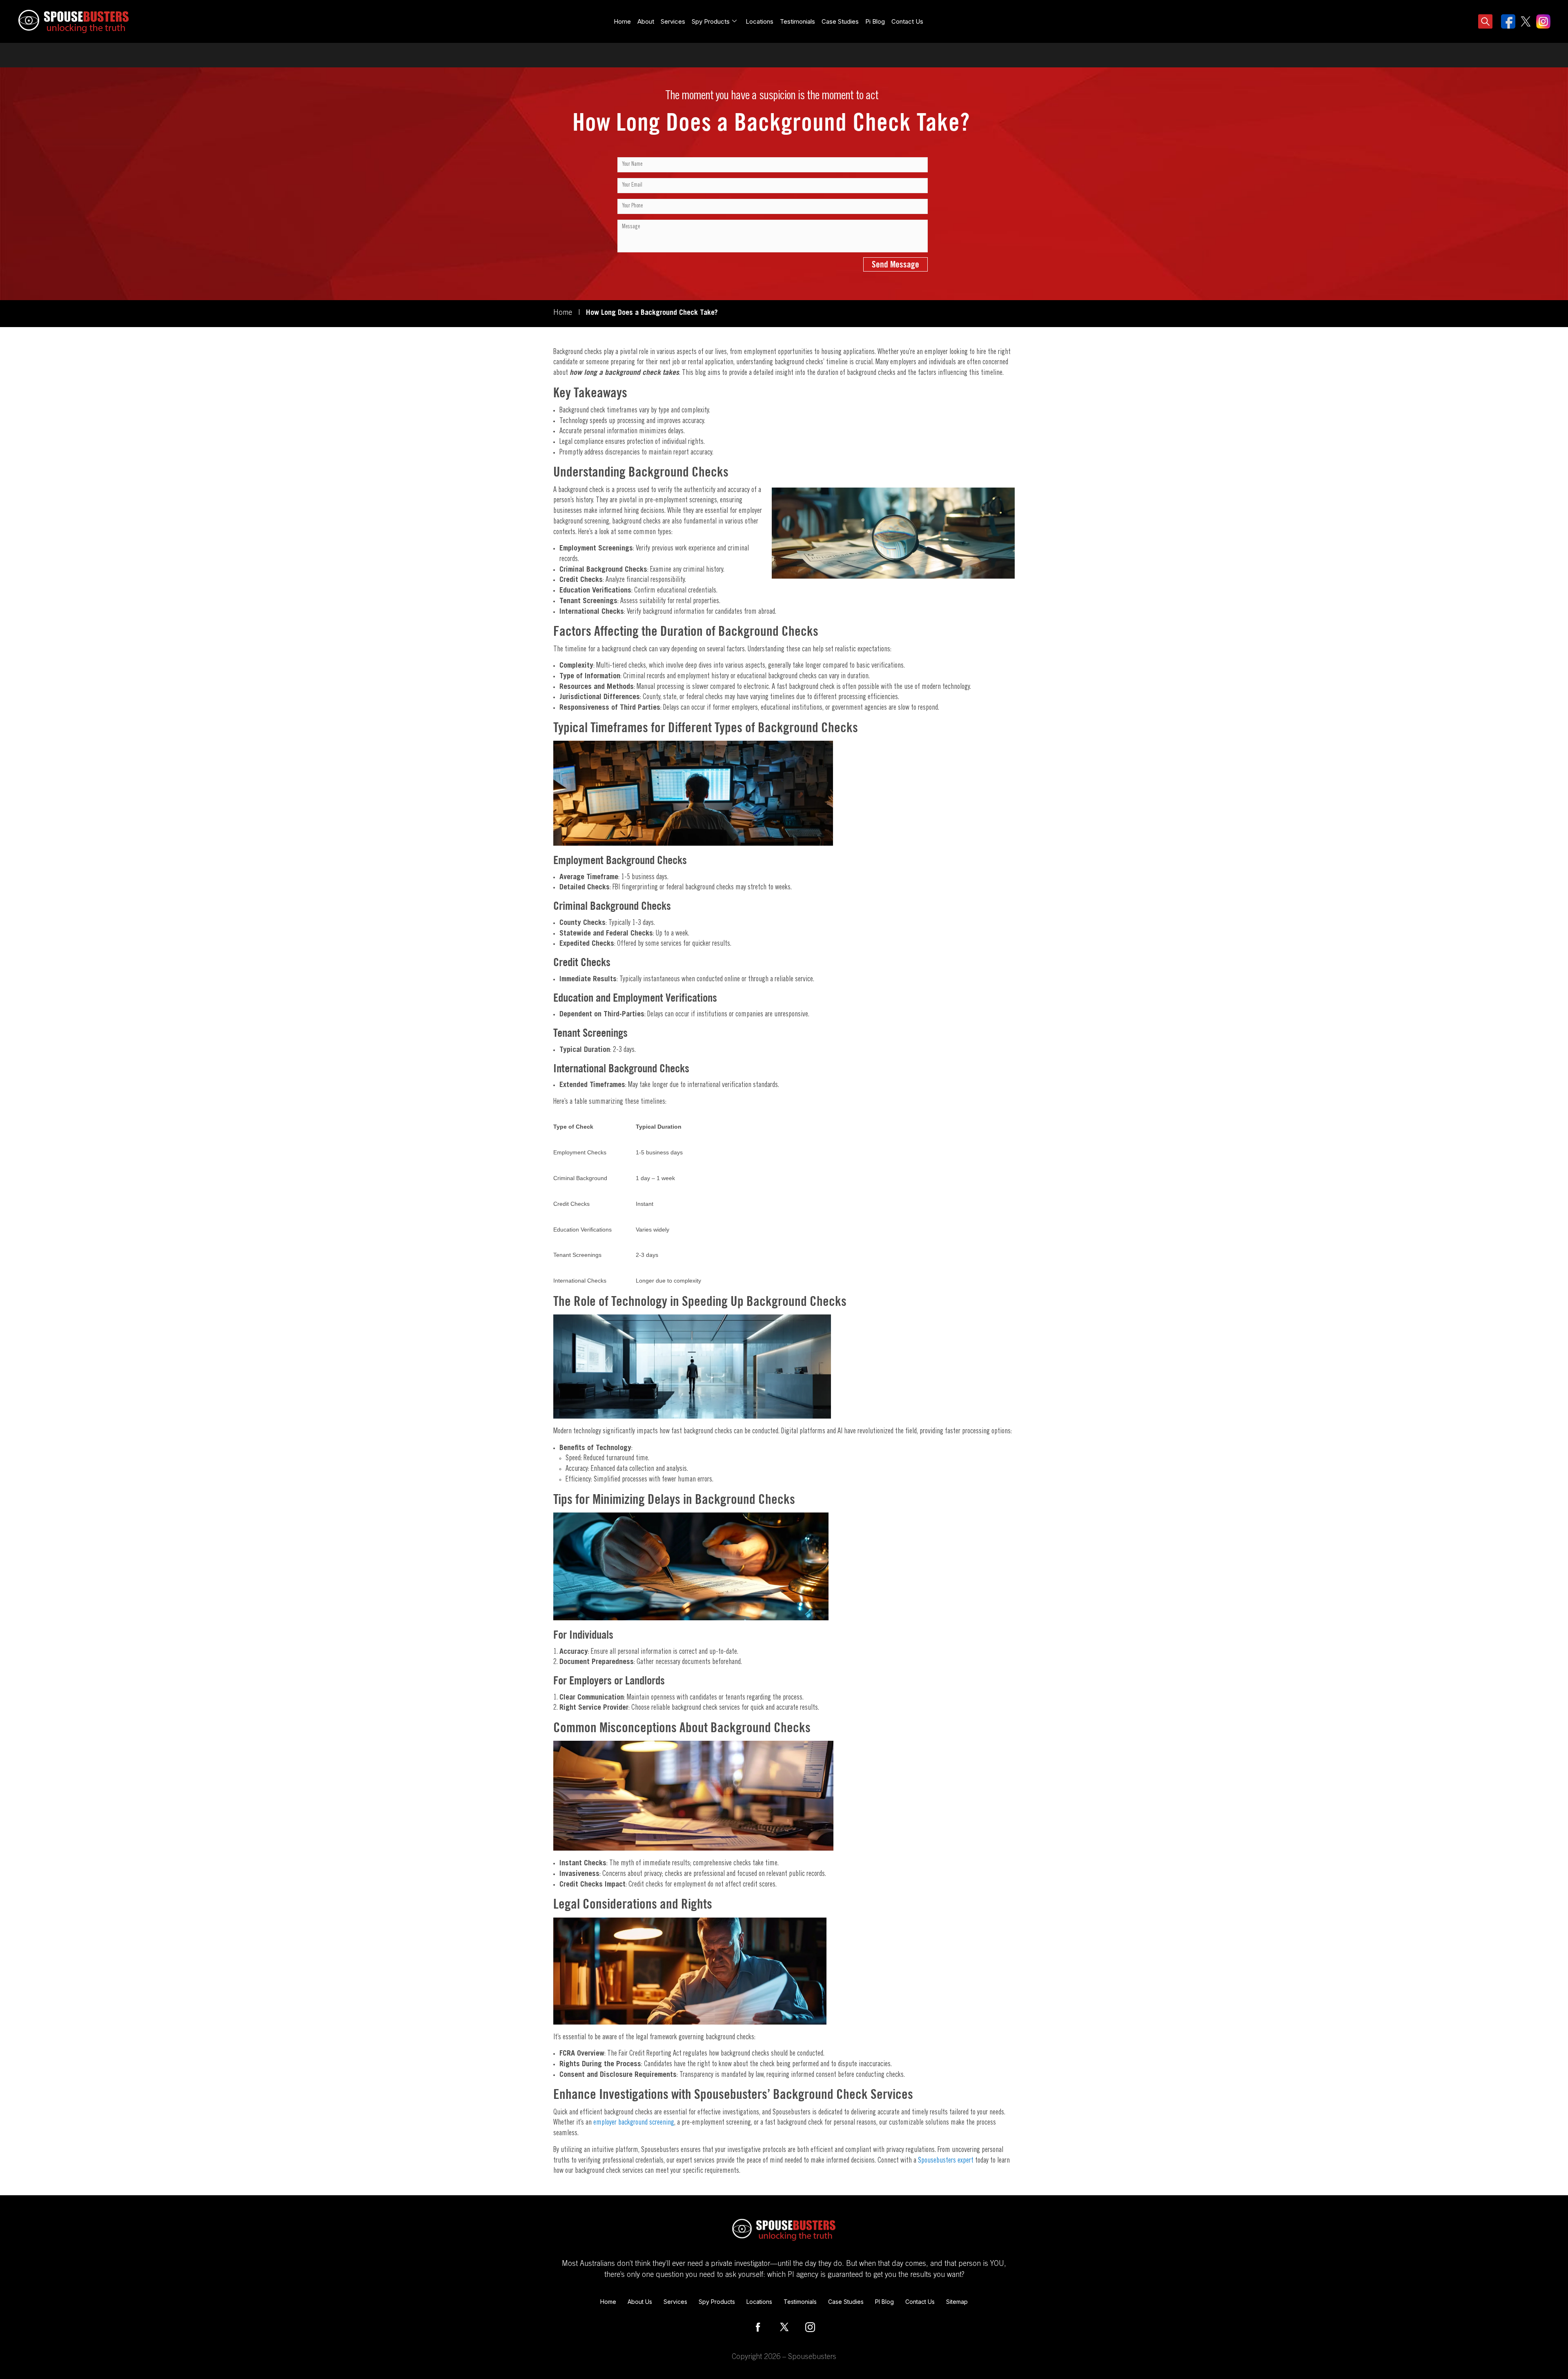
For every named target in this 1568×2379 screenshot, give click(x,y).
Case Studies (840, 21)
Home (622, 21)
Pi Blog (875, 21)
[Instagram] (810, 2327)
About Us (640, 2302)
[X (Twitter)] (784, 2327)
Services (673, 21)
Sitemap (957, 2302)
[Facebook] (758, 2327)
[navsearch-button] (1486, 22)
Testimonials (797, 21)
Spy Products (717, 2302)
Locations (759, 21)
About (646, 21)
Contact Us (907, 21)
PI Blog (884, 2302)
